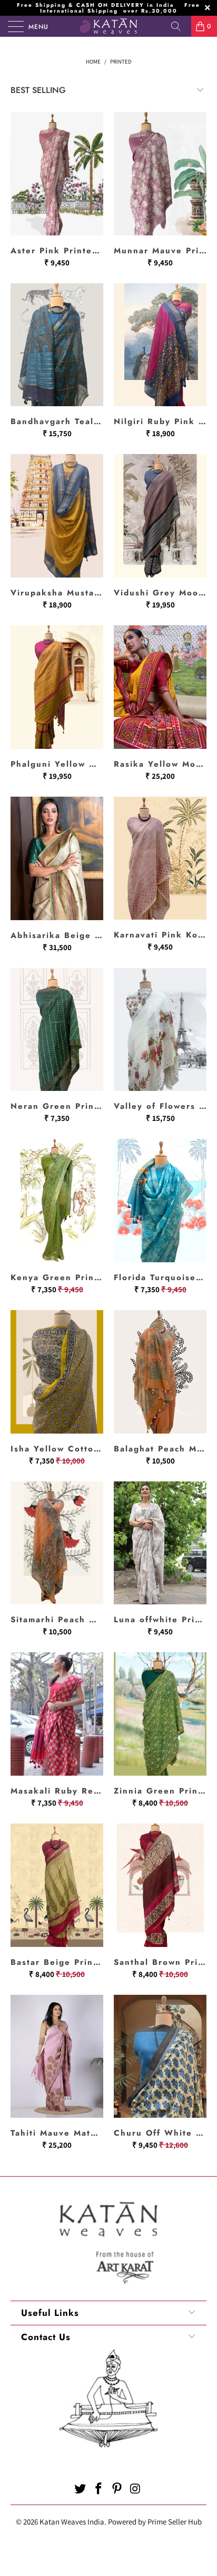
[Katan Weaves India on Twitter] (81, 2490)
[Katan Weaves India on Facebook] (99, 2490)
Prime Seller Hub (175, 2522)
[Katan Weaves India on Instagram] (135, 2490)
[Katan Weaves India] (108, 26)
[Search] (180, 26)
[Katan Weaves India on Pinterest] (117, 2490)
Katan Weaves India (72, 2522)
